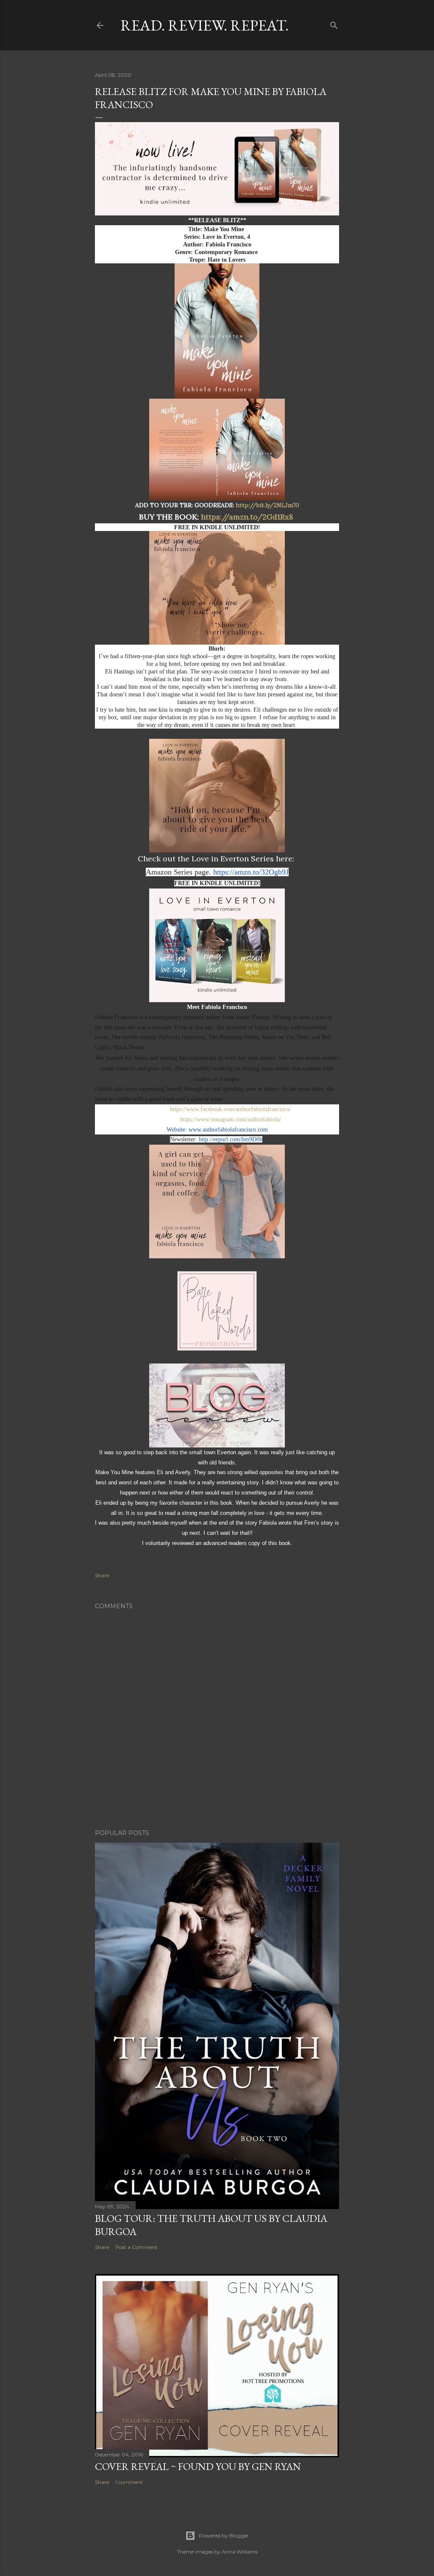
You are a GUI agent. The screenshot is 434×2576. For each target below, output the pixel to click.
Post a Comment (136, 2247)
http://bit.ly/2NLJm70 (267, 505)
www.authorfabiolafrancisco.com (228, 1130)
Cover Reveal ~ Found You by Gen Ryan (198, 2466)
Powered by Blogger (224, 2535)
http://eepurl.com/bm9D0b (231, 1139)
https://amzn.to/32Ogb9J (251, 872)
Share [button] (102, 1575)
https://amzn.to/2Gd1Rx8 (248, 517)
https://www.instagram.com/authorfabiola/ (231, 1119)
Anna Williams (240, 2552)
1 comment (129, 2482)
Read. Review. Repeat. (204, 25)
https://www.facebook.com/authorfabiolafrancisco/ (230, 1109)
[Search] (334, 24)
